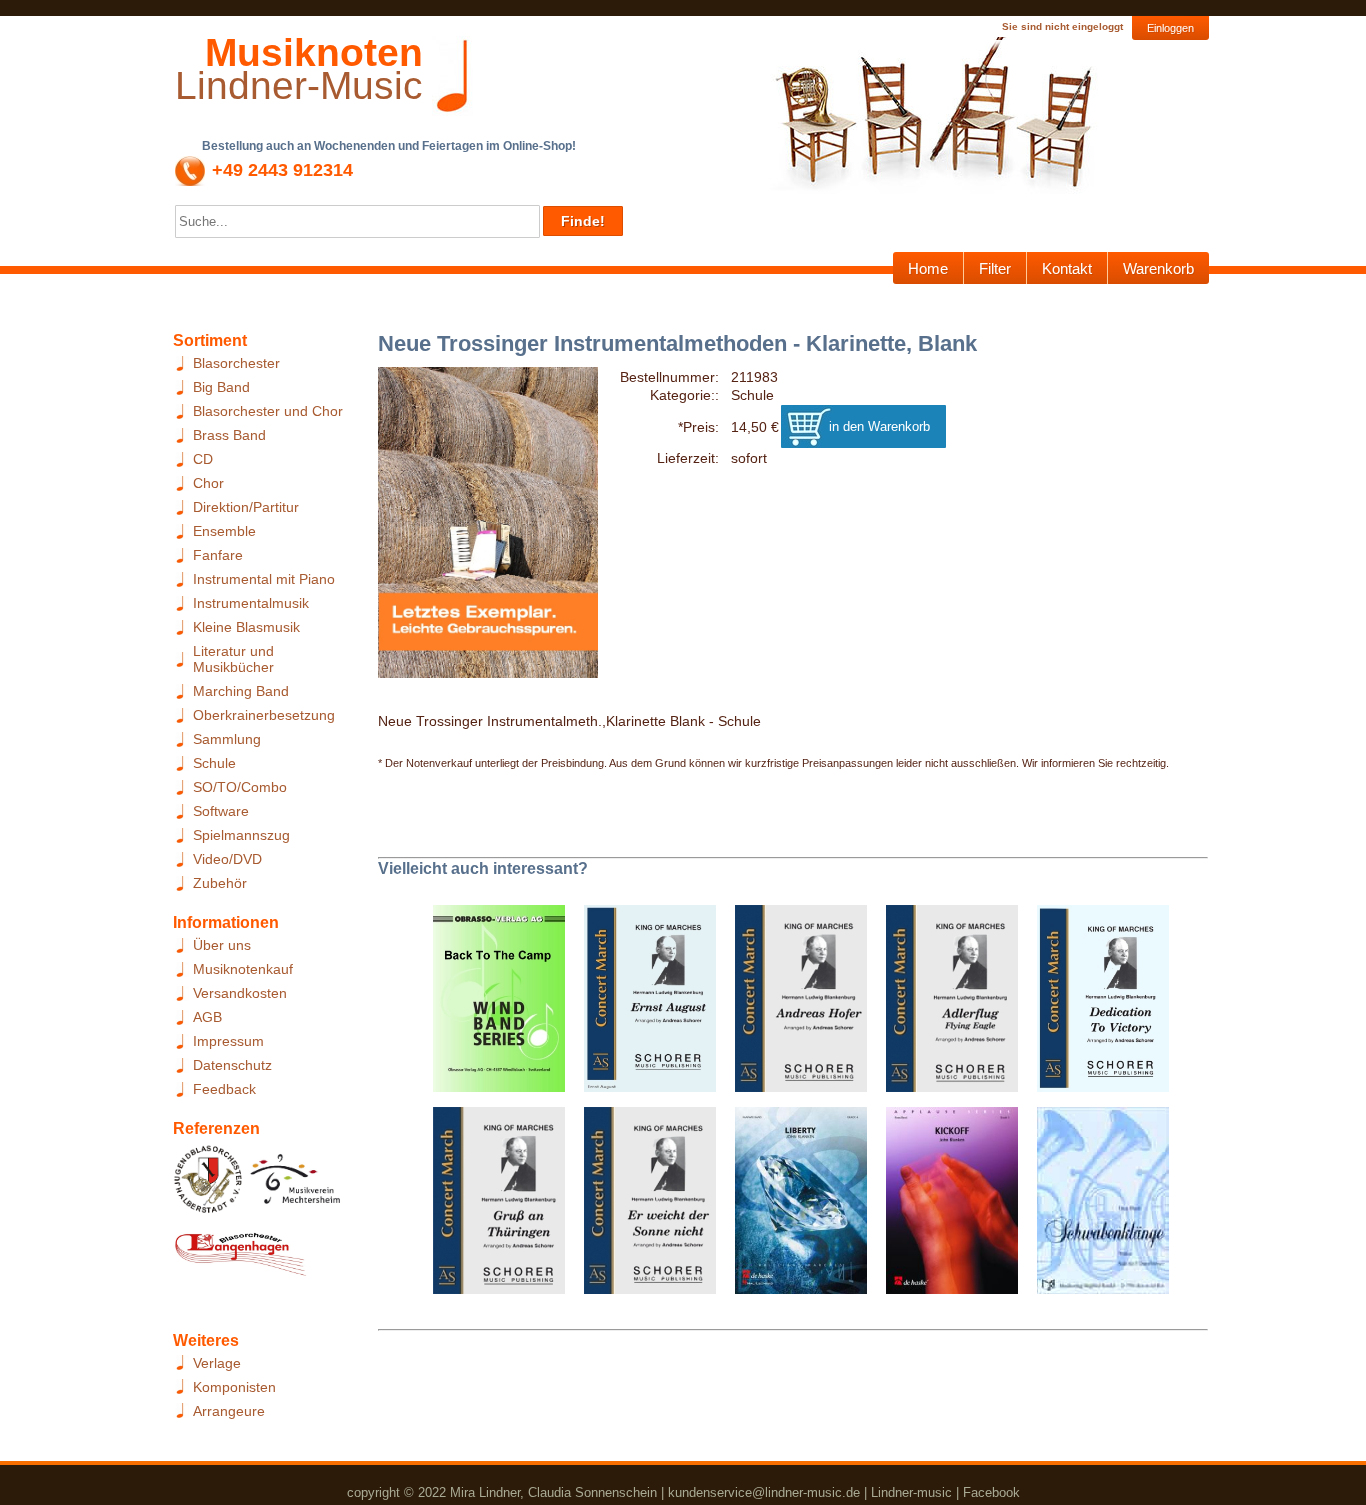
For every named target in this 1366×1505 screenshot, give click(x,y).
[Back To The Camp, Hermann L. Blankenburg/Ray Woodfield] (491, 1005)
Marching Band (241, 691)
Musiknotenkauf (243, 969)
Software (221, 811)
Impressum (228, 1041)
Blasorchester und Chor (268, 411)
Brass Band (229, 435)
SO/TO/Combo (240, 787)
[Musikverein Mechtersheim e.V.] (295, 1185)
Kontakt (1067, 268)
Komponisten (234, 1387)
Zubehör (220, 883)
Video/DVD (227, 859)
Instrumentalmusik (251, 603)
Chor (208, 483)
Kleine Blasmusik (246, 627)
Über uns (222, 945)
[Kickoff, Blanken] (944, 1207)
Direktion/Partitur (246, 507)
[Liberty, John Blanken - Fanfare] (793, 1207)
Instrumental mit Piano (264, 579)
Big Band (221, 387)
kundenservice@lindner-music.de (764, 1492)
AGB (207, 1017)
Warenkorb (1158, 268)
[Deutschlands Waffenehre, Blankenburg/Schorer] (1095, 1005)
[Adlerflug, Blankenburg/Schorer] (944, 1005)
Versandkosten (240, 993)
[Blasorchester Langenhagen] (240, 1259)
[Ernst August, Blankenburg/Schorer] (642, 1005)
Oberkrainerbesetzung (264, 715)
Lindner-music (911, 1492)
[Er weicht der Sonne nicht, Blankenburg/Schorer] (642, 1207)
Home (928, 268)
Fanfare (218, 555)
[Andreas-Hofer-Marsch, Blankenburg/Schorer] (793, 1005)
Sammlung (227, 739)
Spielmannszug (241, 835)
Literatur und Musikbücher (233, 659)
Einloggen (1170, 28)
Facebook (991, 1492)
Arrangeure (229, 1411)
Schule (214, 763)
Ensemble (224, 531)
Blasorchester (236, 363)
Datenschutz (232, 1065)
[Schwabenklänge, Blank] (1095, 1207)
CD (203, 459)
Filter (995, 268)
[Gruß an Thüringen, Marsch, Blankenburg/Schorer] (491, 1207)
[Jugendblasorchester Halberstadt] (208, 1185)
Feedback (224, 1089)
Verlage (217, 1363)
